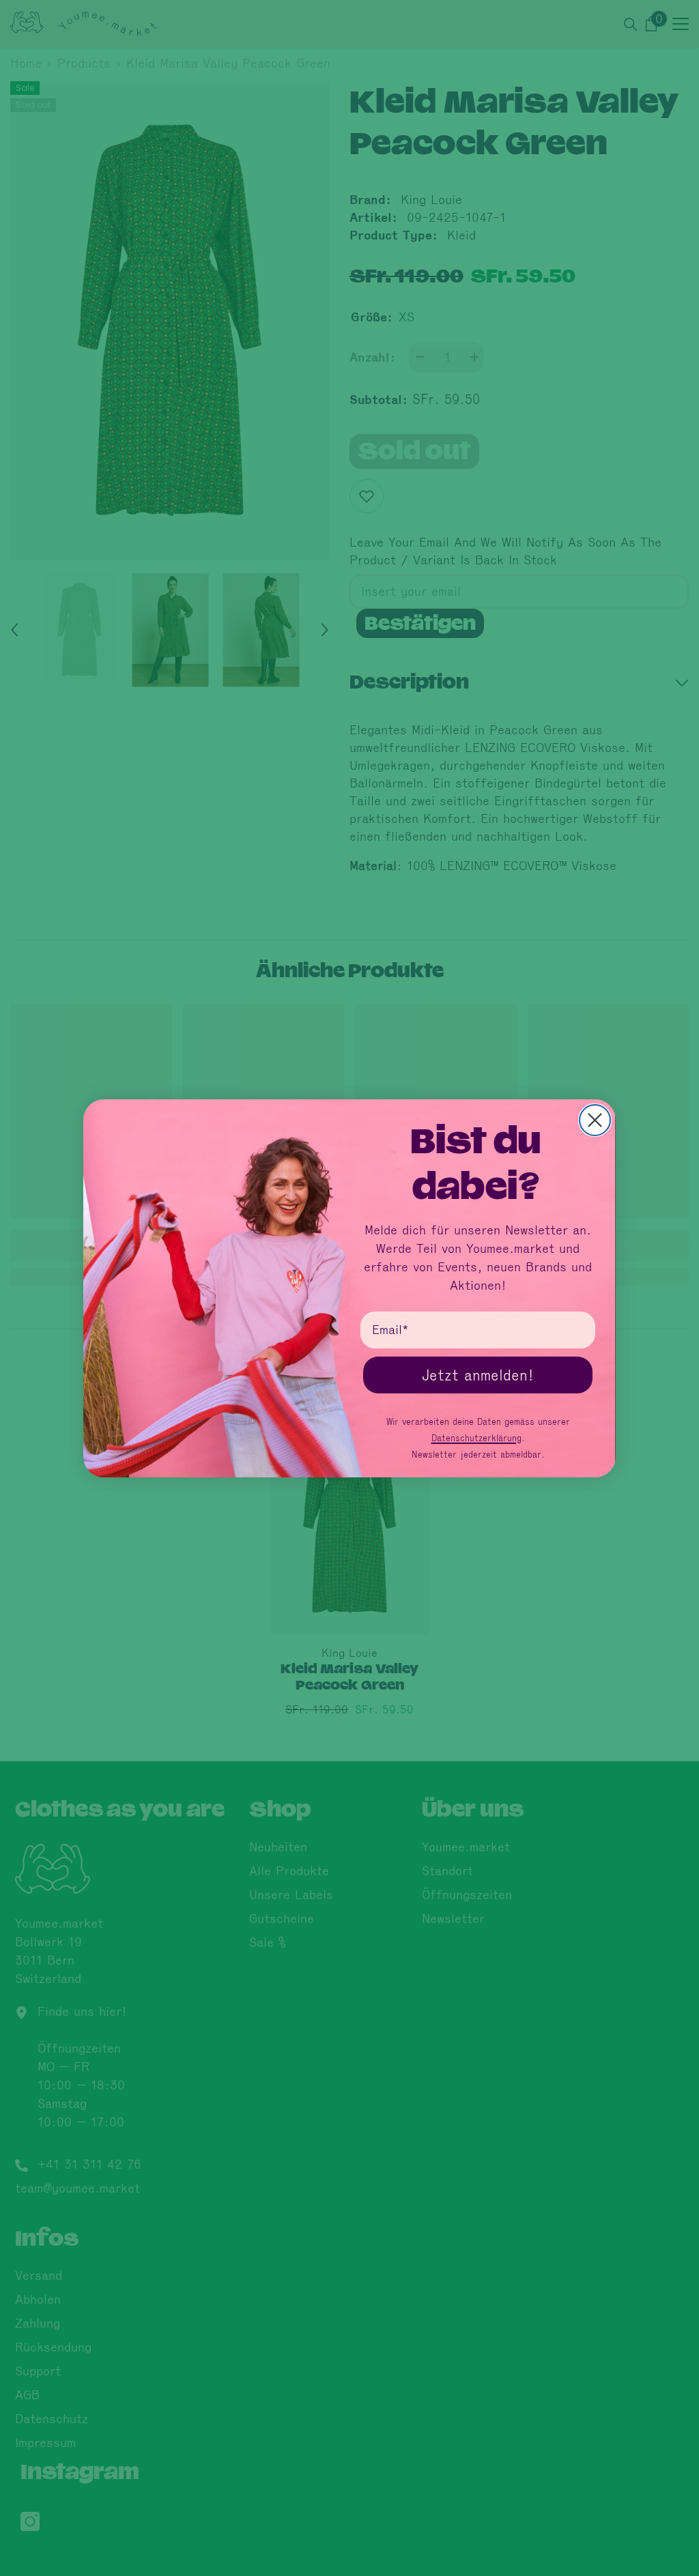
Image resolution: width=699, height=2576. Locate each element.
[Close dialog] (595, 1120)
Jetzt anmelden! (478, 1375)
